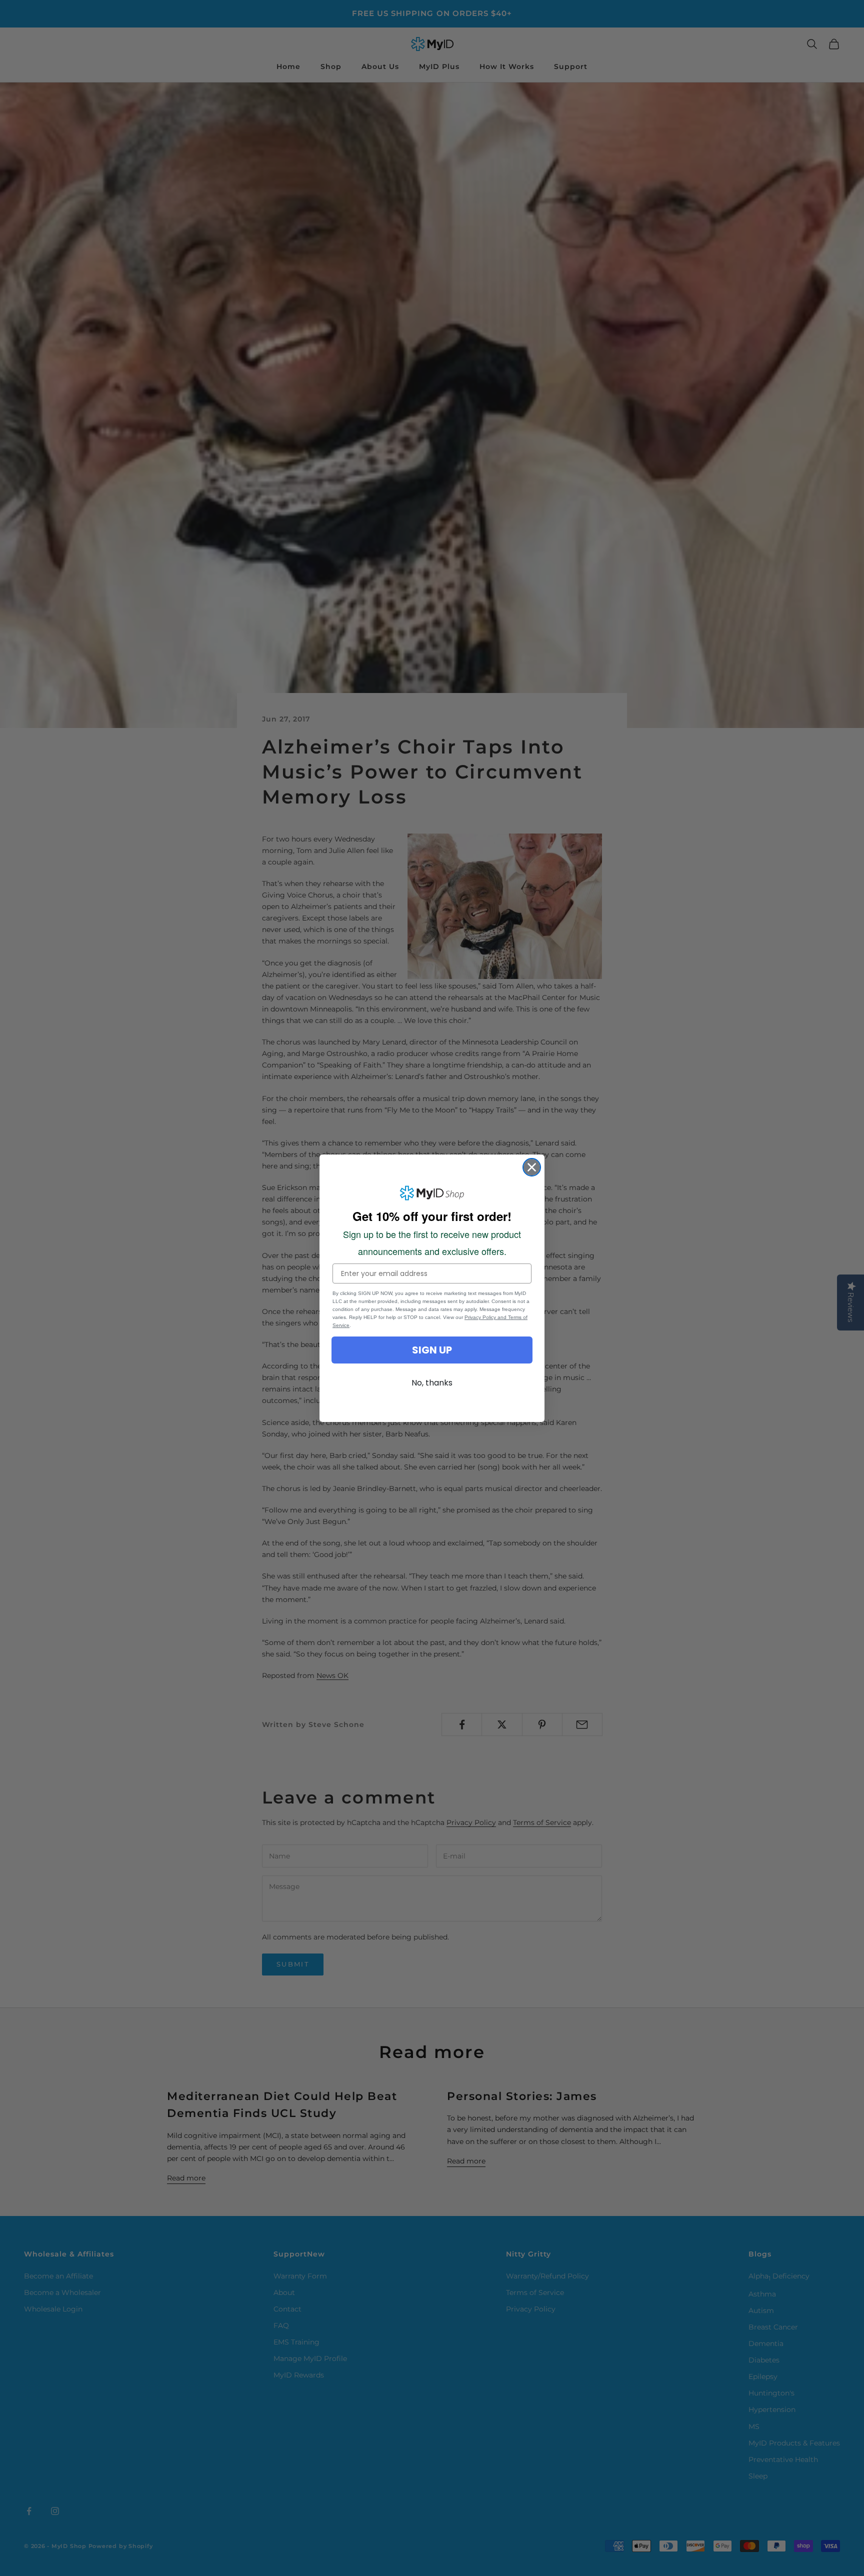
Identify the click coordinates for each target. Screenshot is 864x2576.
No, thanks (432, 1383)
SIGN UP (432, 1350)
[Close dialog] (532, 1167)
